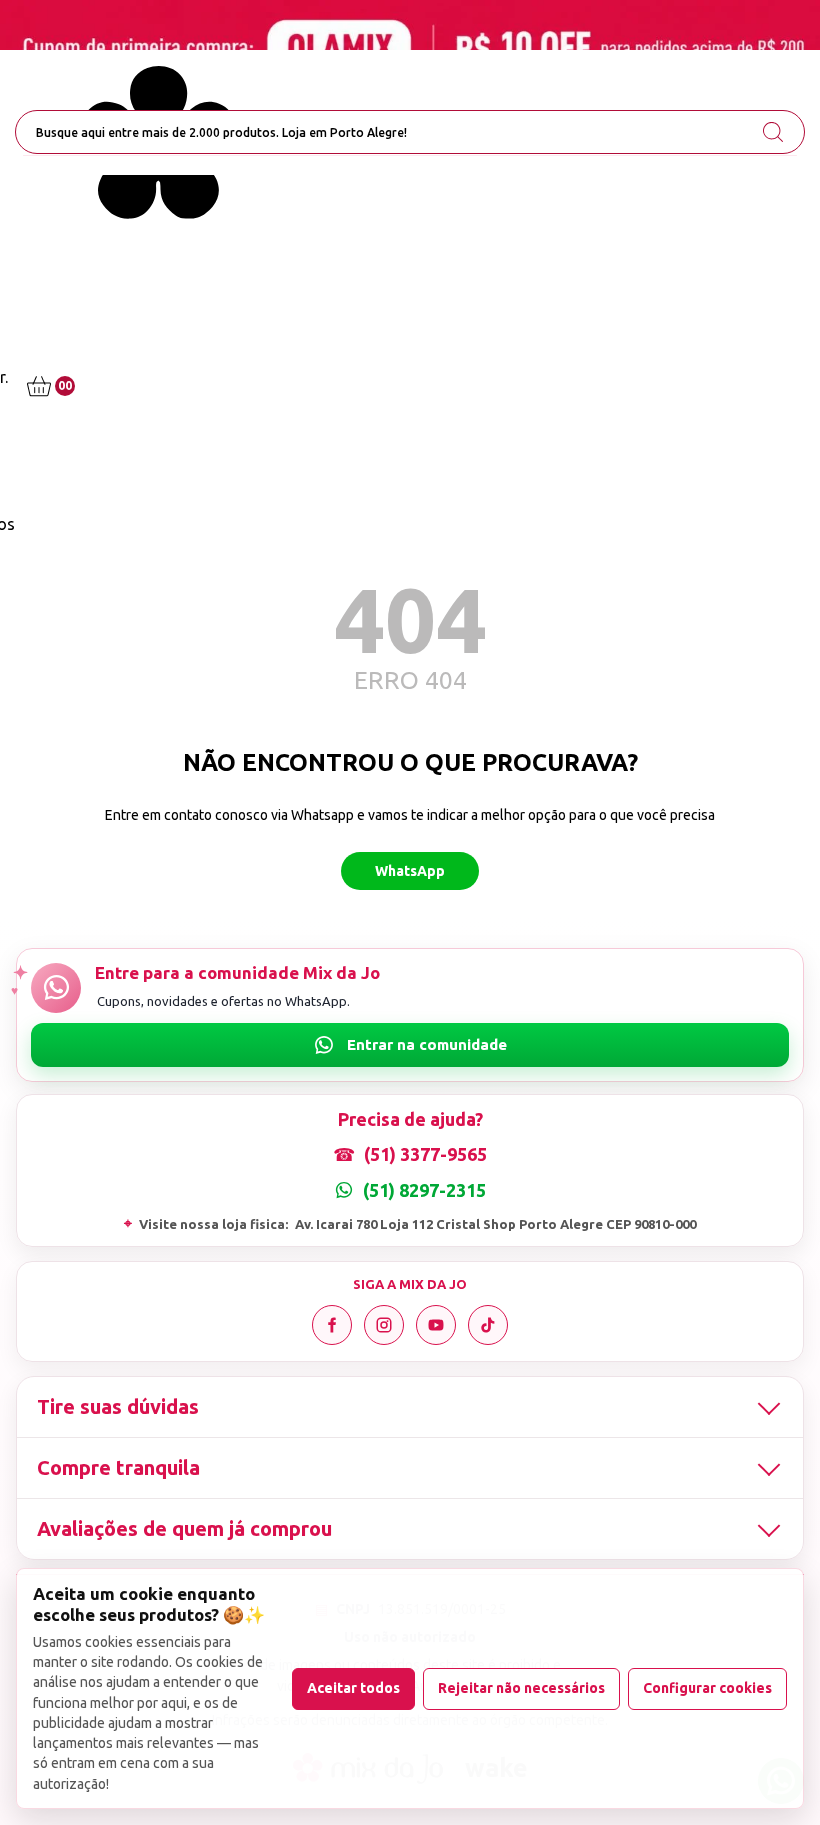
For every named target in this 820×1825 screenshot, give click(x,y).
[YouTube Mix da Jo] (436, 1325)
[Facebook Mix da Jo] (332, 1325)
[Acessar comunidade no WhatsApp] (410, 1045)
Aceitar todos (353, 1688)
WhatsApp (410, 871)
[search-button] (773, 132)
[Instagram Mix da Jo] (384, 1325)
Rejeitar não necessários (521, 1688)
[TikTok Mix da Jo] (488, 1325)
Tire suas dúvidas (118, 1406)
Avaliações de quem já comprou (184, 1528)
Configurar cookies (707, 1688)
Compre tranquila (118, 1467)
